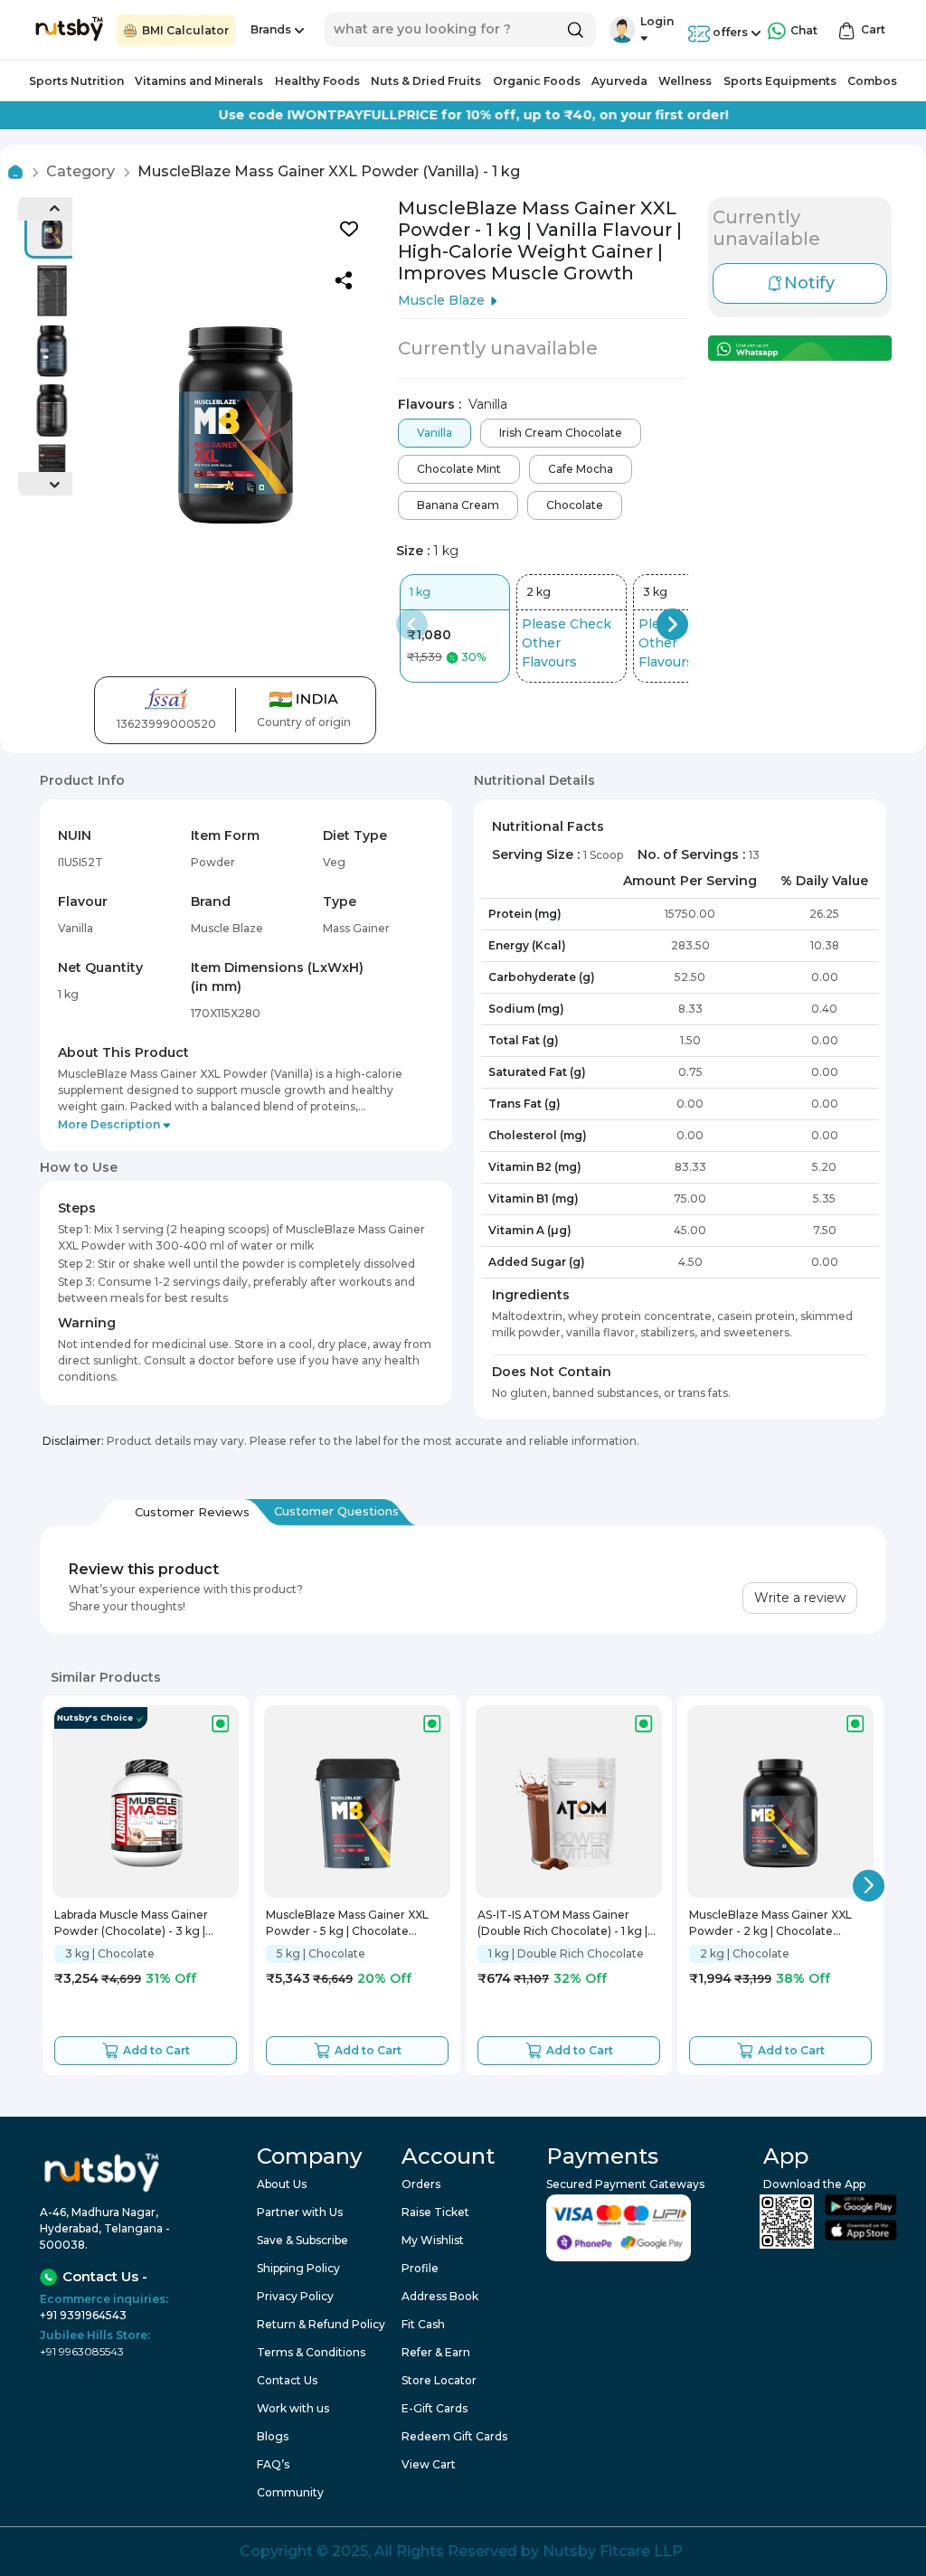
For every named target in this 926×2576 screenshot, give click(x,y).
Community (290, 2492)
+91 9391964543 (83, 2315)
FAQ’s (273, 2464)
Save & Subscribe (302, 2240)
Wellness (685, 81)
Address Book (440, 2296)
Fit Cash (423, 2324)
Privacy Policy (295, 2296)
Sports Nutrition (76, 81)
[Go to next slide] (869, 1886)
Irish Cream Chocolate (561, 433)
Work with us (293, 2408)
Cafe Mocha (581, 469)
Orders (421, 2184)
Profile (420, 2268)
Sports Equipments (780, 81)
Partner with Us (300, 2212)
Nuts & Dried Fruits (426, 81)
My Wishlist (433, 2240)
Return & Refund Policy (321, 2324)
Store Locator (439, 2380)
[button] (623, 30)
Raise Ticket (435, 2212)
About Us (282, 2184)
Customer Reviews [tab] (192, 1512)
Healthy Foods (317, 81)
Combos (872, 81)
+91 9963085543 (82, 2351)
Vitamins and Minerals (199, 81)
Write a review (800, 1598)
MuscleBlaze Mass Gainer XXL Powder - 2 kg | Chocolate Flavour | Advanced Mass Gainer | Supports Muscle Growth (779, 1925)
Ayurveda (619, 81)
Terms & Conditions (311, 2352)
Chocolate (575, 505)
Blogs (273, 2436)
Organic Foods (537, 81)
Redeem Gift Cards (454, 2436)
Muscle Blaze (441, 300)
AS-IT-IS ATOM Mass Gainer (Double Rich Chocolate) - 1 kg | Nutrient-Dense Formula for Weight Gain (562, 1925)
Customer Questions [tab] (336, 1511)
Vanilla (435, 433)
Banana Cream (458, 505)
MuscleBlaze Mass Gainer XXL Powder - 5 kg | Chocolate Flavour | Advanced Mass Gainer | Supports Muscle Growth (356, 1925)
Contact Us (287, 2380)
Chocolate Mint (459, 469)
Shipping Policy (298, 2268)
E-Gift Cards (435, 2408)
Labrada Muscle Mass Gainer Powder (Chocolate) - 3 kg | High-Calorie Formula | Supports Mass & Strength (142, 1925)
